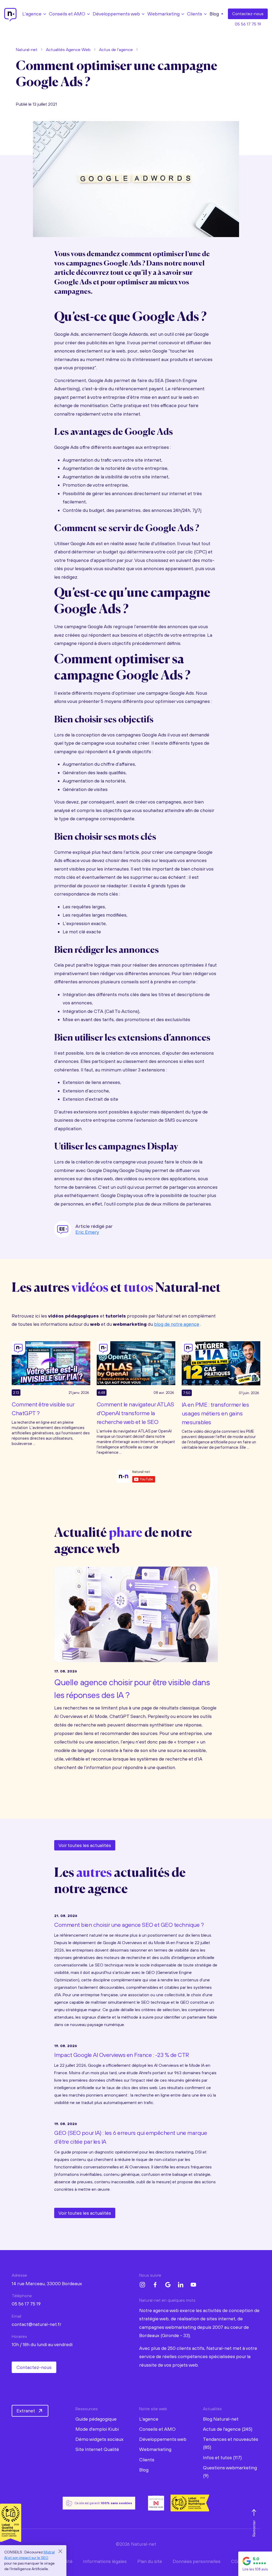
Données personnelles (197, 2561)
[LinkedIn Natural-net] (181, 2285)
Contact (248, 14)
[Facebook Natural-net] (155, 2285)
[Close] (60, 2551)
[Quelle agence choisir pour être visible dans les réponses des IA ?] (136, 1613)
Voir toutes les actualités (85, 1845)
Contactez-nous (34, 2367)
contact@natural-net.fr (37, 2324)
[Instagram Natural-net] (142, 2285)
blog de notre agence (177, 1324)
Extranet (26, 2411)
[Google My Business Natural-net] (168, 2285)
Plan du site (150, 2561)
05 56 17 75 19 (248, 24)
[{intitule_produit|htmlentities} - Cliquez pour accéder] (51, 1362)
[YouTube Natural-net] (193, 2285)
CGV (236, 2561)
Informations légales (105, 2561)
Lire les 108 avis (255, 2569)
